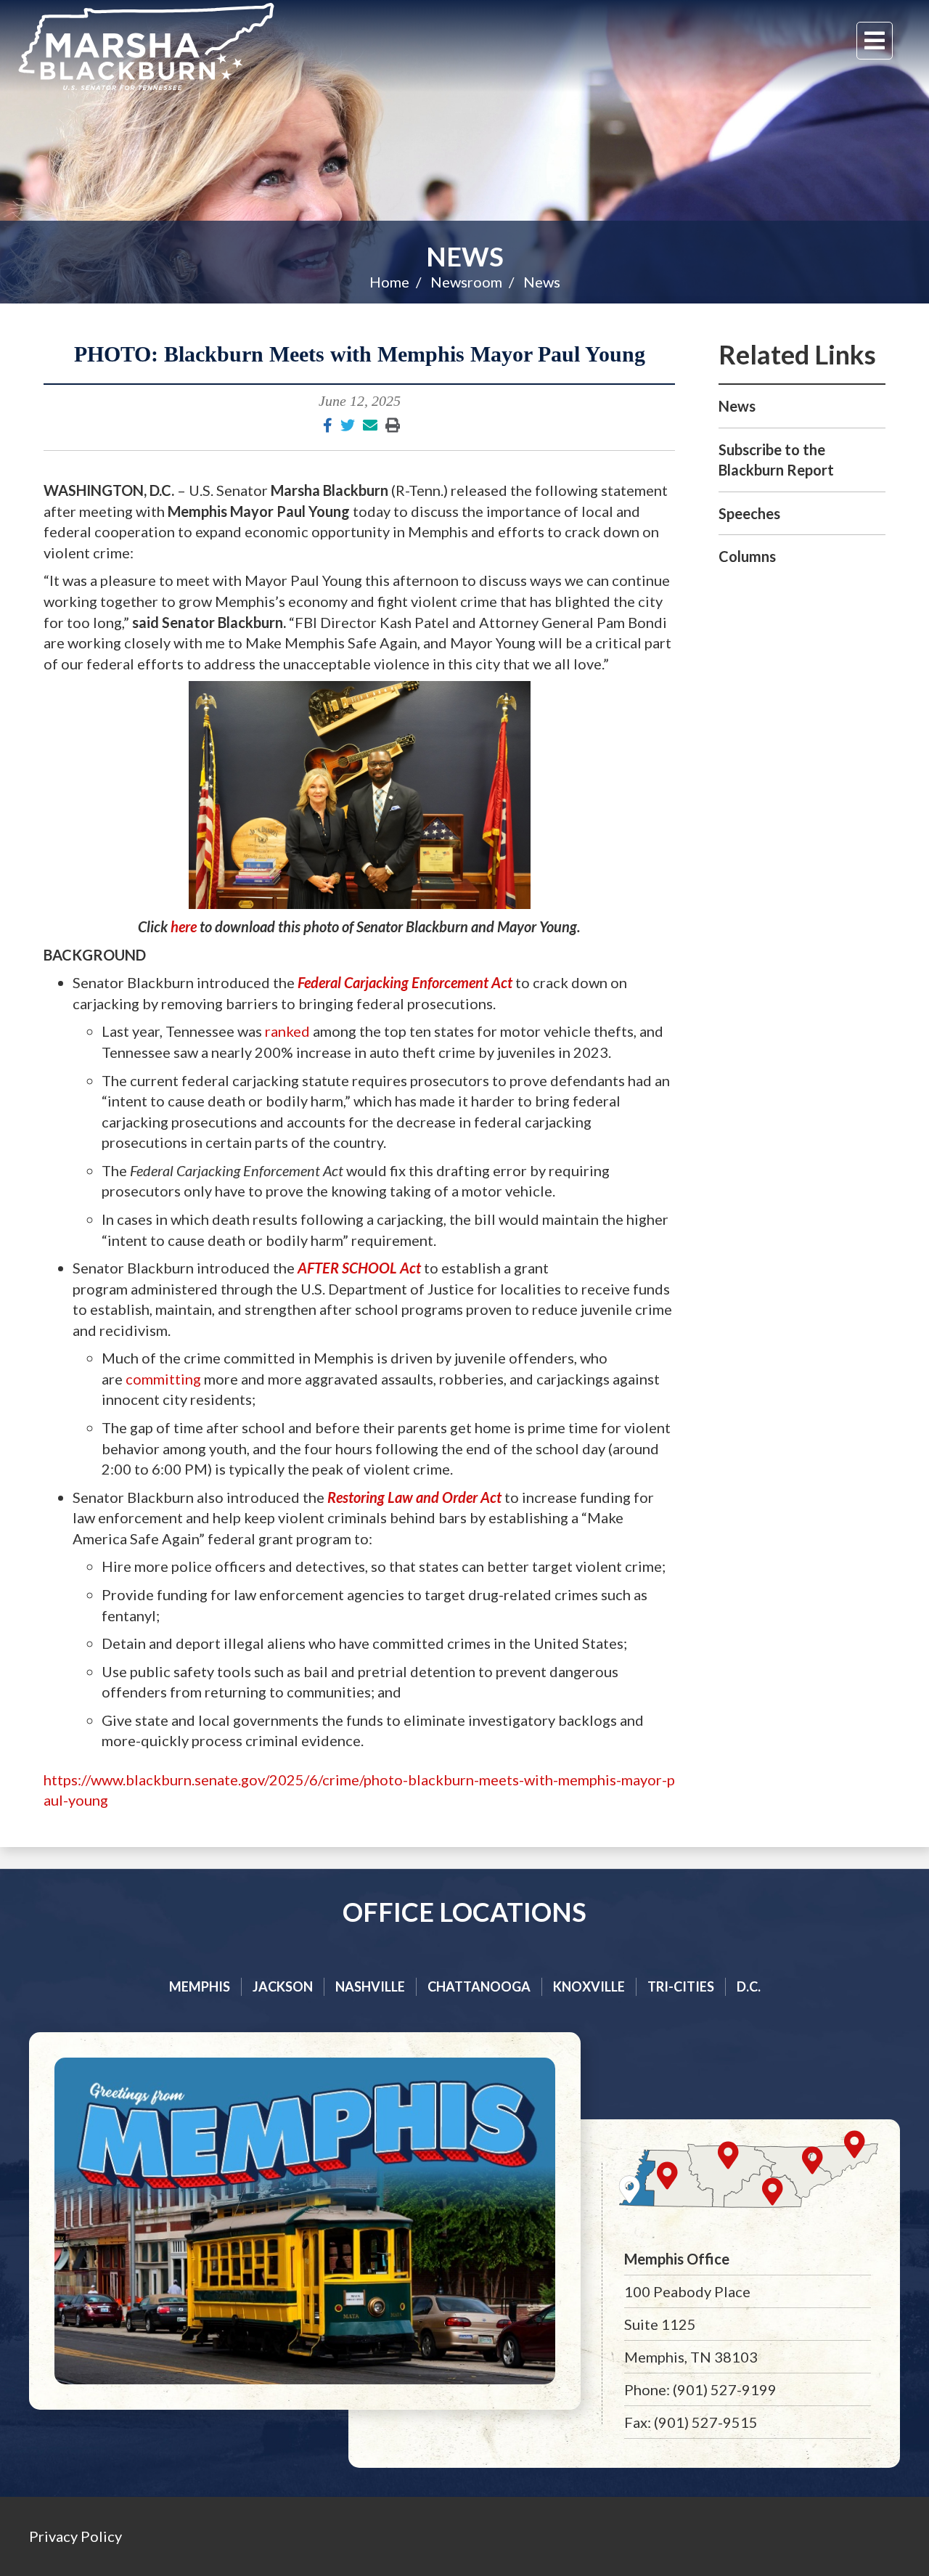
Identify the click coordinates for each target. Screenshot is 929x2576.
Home (389, 282)
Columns (747, 556)
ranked (287, 1031)
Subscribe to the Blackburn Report (776, 460)
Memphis (200, 1986)
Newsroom (466, 282)
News (465, 256)
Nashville (370, 1986)
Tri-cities (681, 1986)
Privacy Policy (75, 2536)
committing (163, 1379)
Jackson (283, 1986)
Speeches (749, 513)
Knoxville (589, 1986)
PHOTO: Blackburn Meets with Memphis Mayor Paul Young (360, 354)
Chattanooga (479, 1986)
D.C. (749, 1986)
